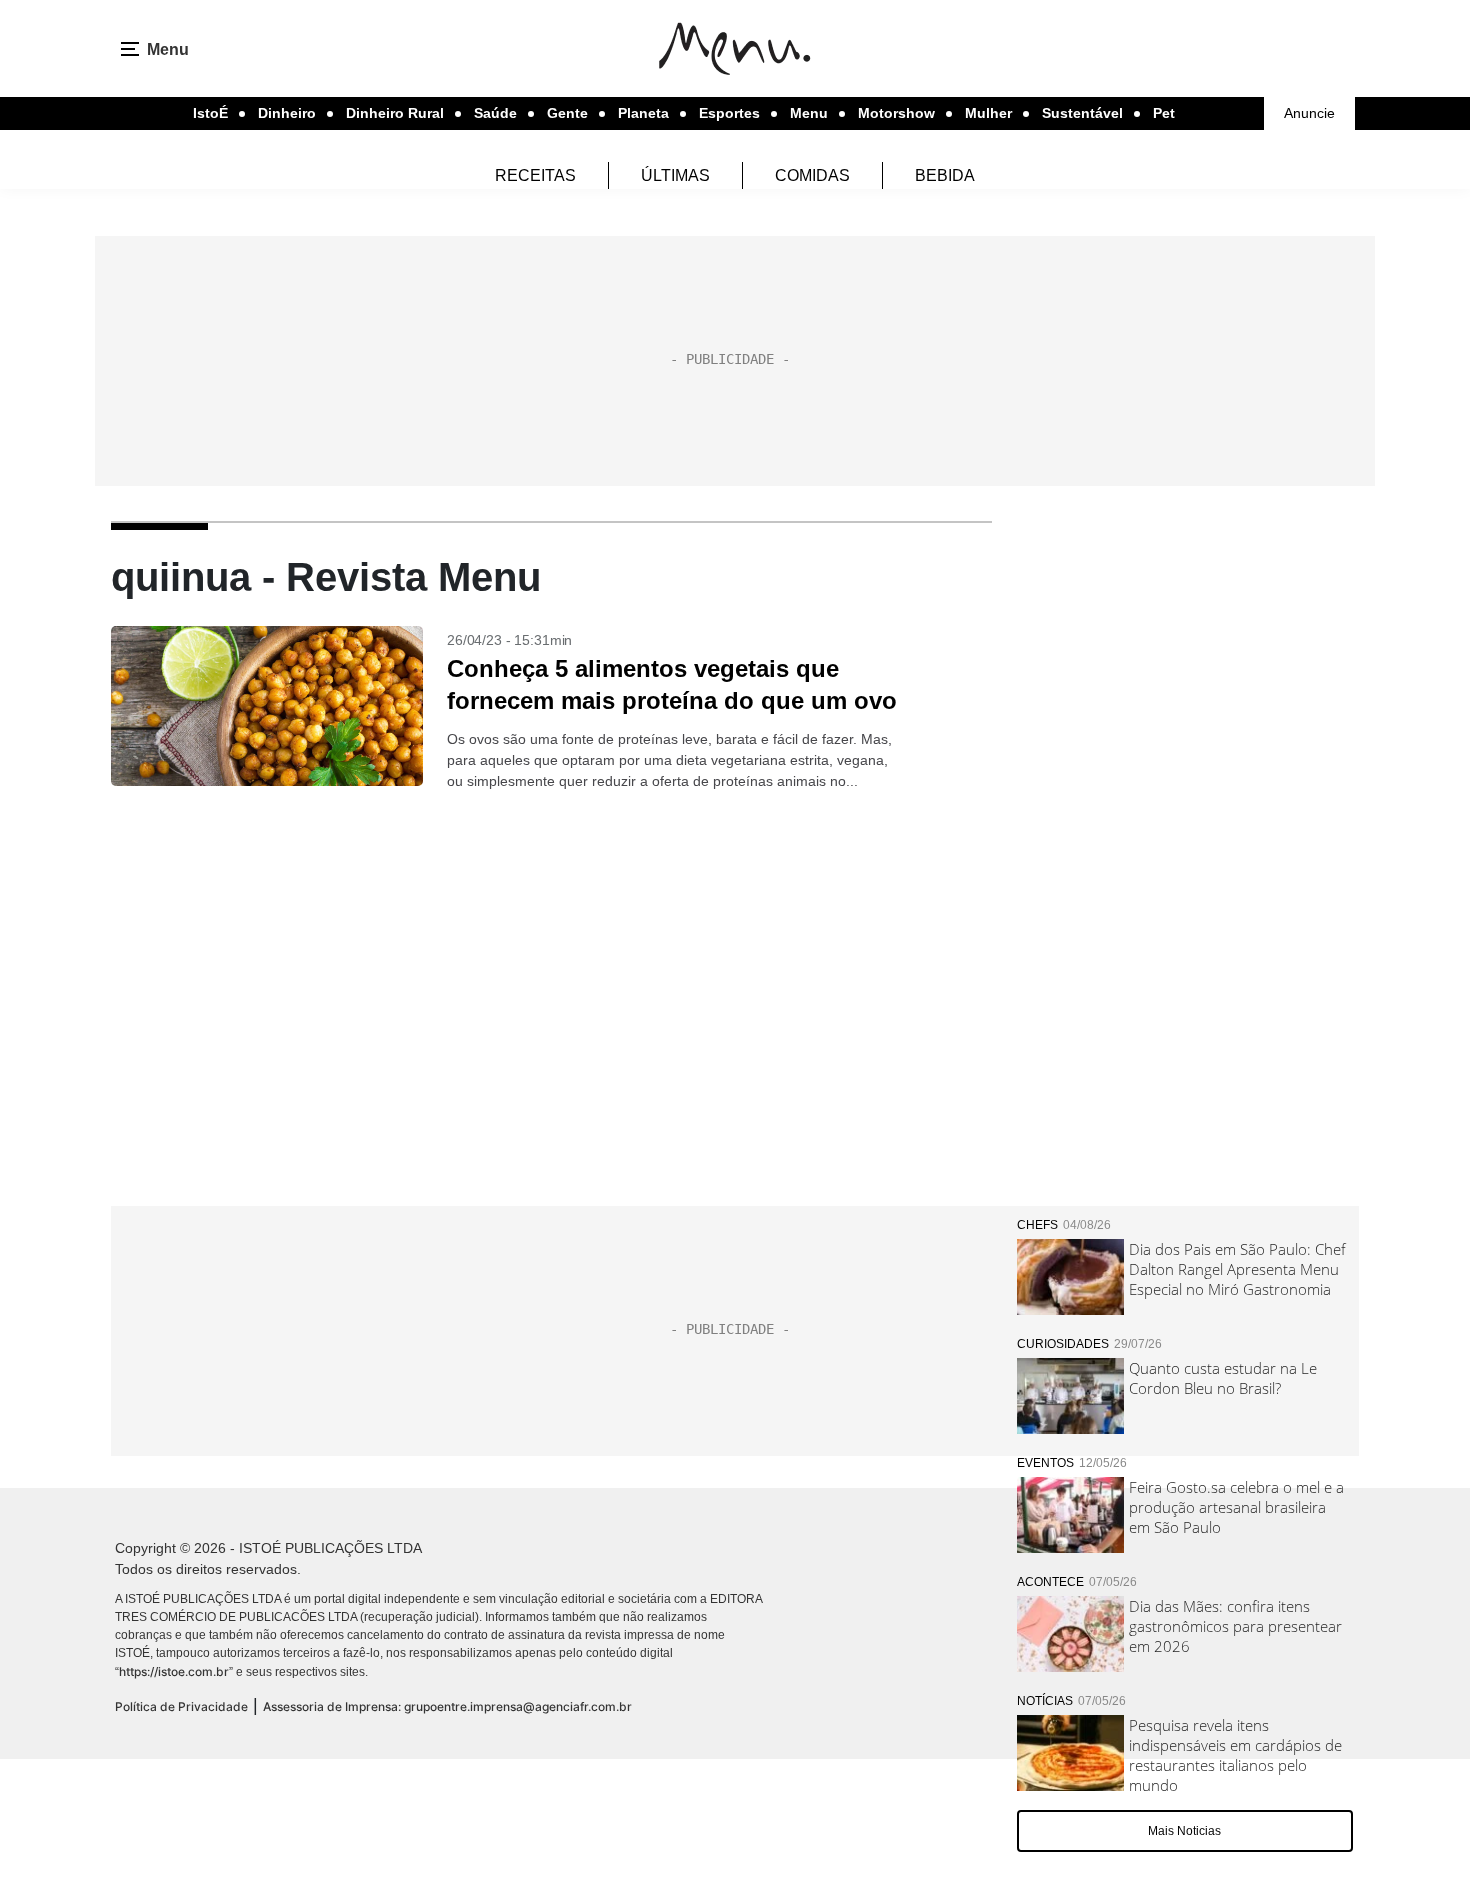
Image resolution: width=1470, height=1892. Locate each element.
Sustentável (1082, 113)
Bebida (945, 175)
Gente (567, 113)
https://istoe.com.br (174, 1671)
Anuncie (1309, 113)
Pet (1164, 113)
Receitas (535, 175)
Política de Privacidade (181, 1706)
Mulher (988, 113)
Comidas (812, 175)
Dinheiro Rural (395, 113)
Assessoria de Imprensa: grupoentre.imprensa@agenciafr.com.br (447, 1706)
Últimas (675, 175)
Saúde (495, 113)
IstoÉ (210, 113)
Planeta (643, 113)
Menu (809, 113)
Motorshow (896, 113)
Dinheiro (287, 113)
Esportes (729, 113)
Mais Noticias (1184, 1831)
